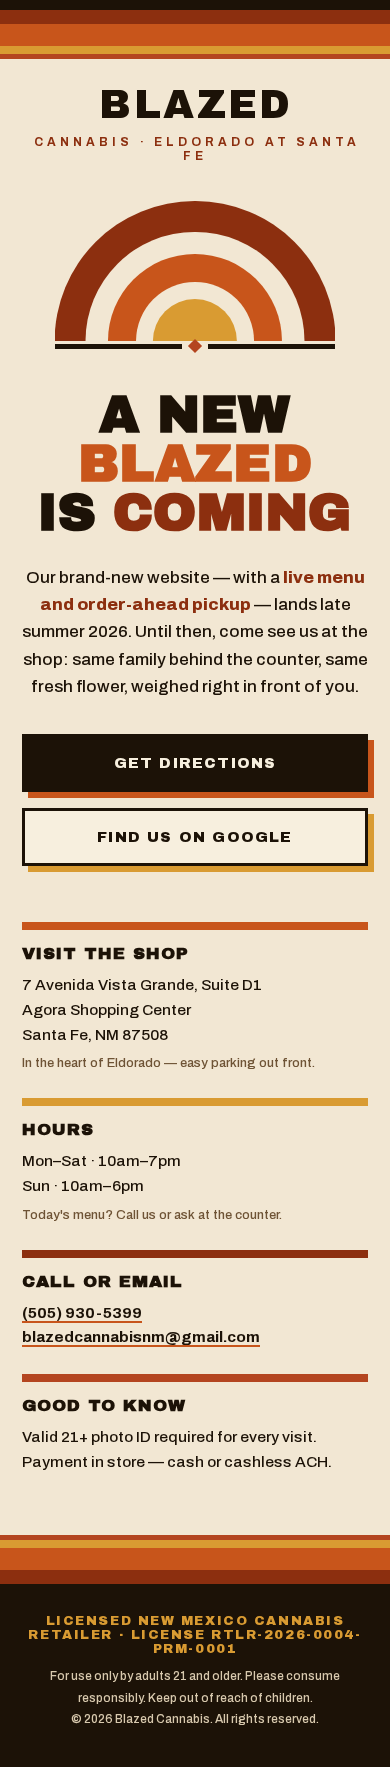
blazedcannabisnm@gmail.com (141, 1336)
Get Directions (195, 763)
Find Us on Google (194, 837)
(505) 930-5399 (82, 1312)
